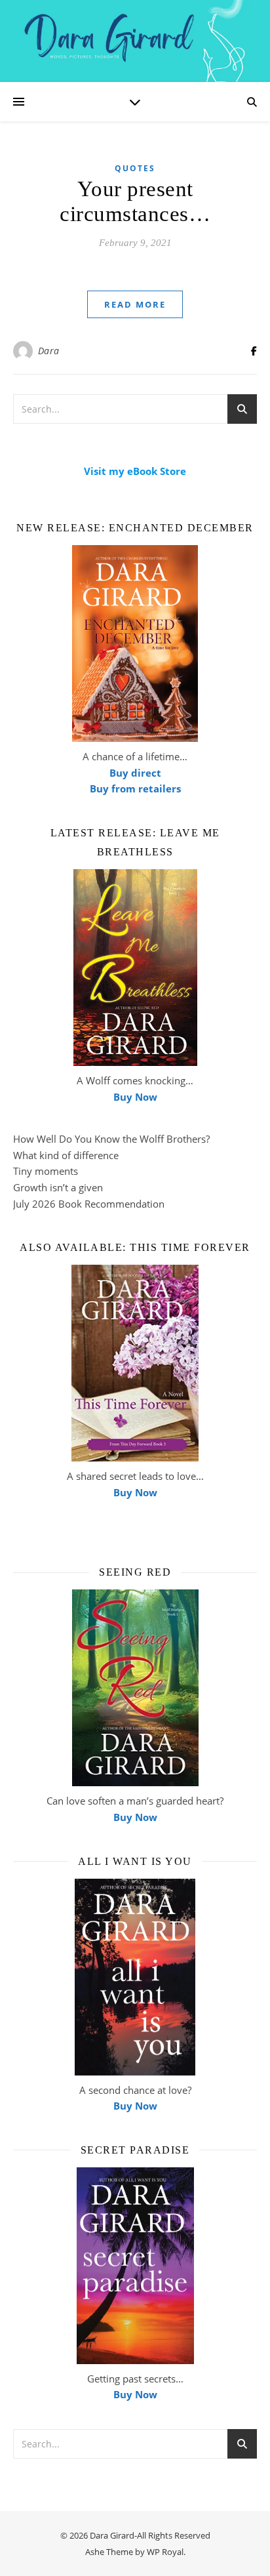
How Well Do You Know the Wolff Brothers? (111, 1139)
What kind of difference (66, 1155)
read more (135, 304)
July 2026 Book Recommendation (89, 1204)
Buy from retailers (135, 788)
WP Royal (165, 2552)
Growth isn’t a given (58, 1187)
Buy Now (135, 1097)
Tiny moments (46, 1171)
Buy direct (135, 773)
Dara (49, 351)
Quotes (135, 168)
